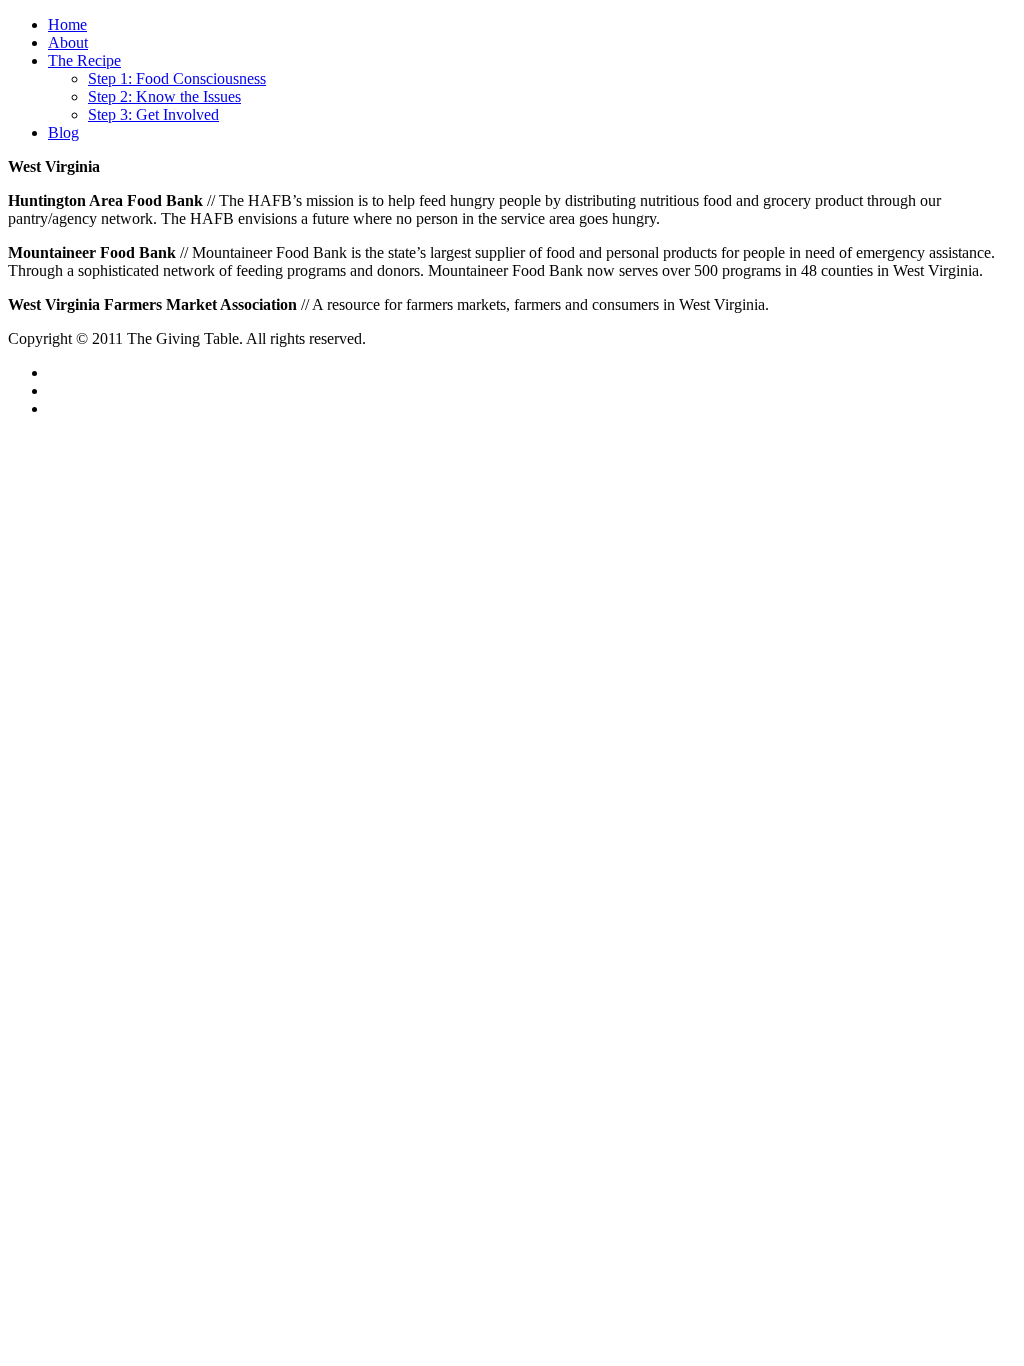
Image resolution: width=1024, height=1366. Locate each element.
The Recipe (84, 60)
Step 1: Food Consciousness (177, 78)
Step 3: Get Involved (153, 114)
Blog (63, 132)
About (68, 42)
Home (67, 24)
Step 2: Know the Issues (164, 96)
